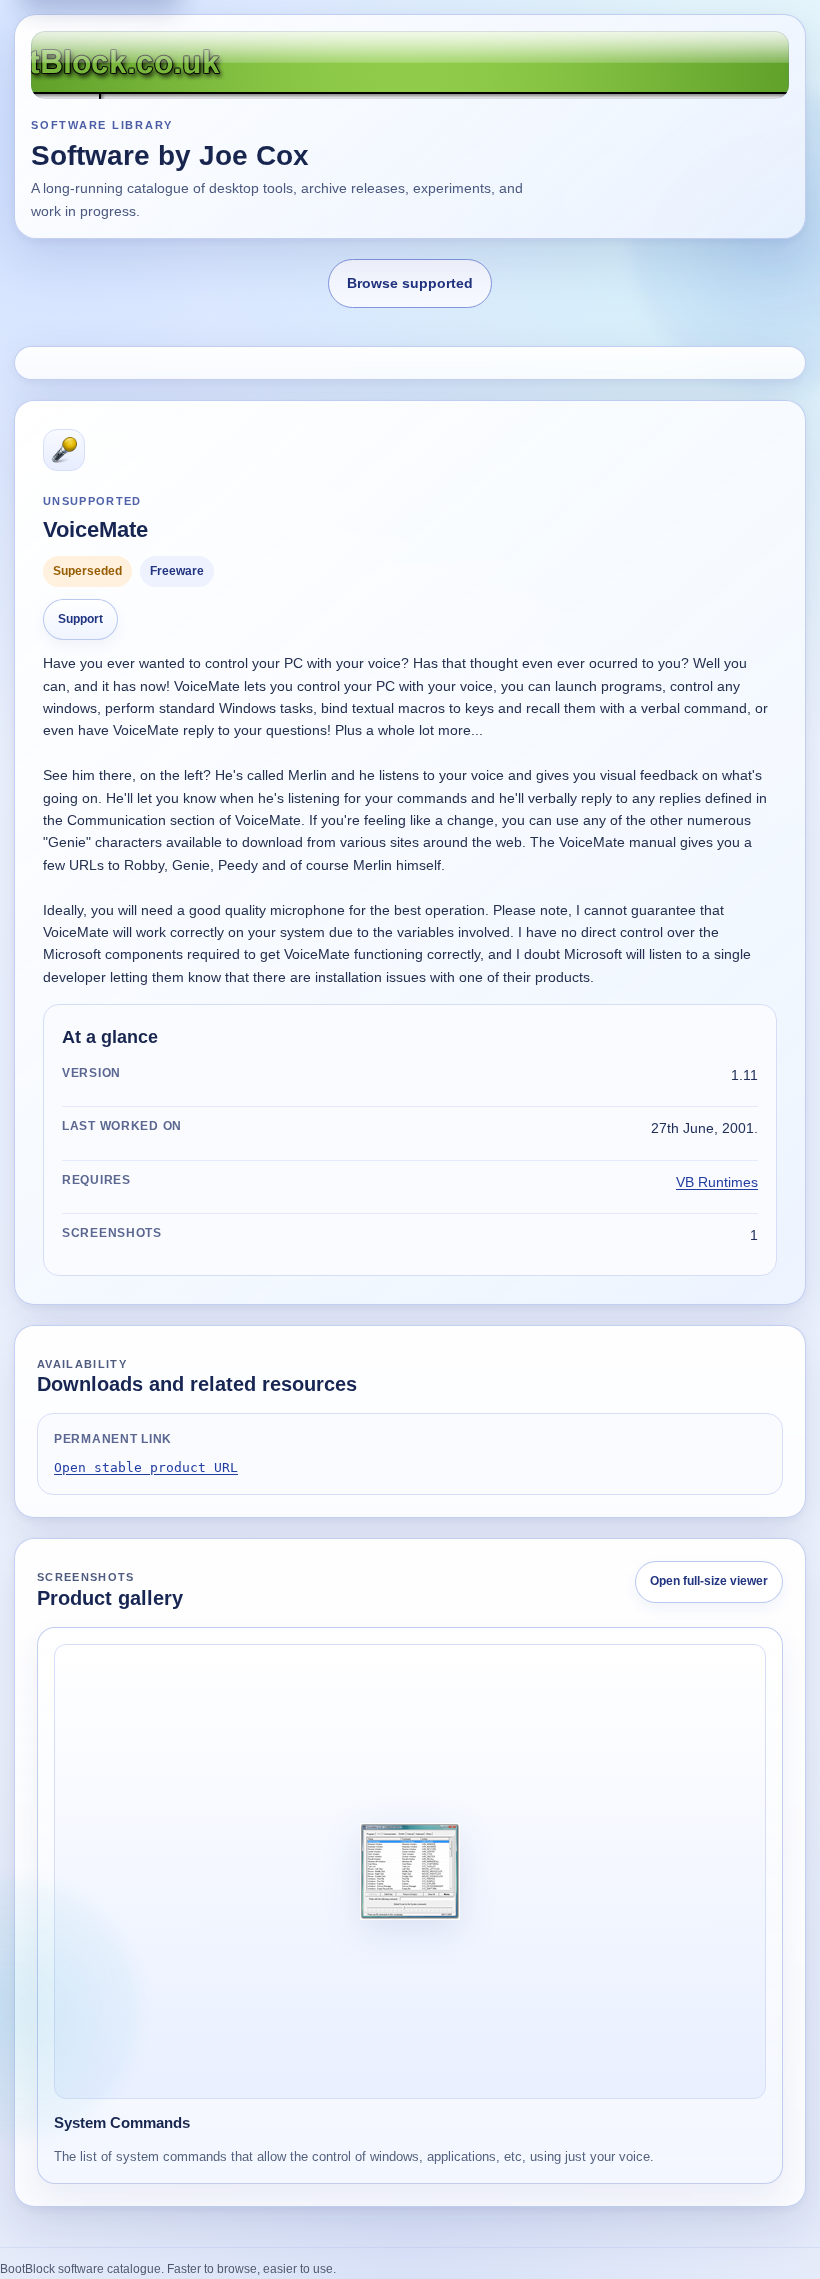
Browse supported (410, 283)
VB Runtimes (717, 1182)
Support (80, 619)
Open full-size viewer (709, 1581)
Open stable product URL (146, 1467)
